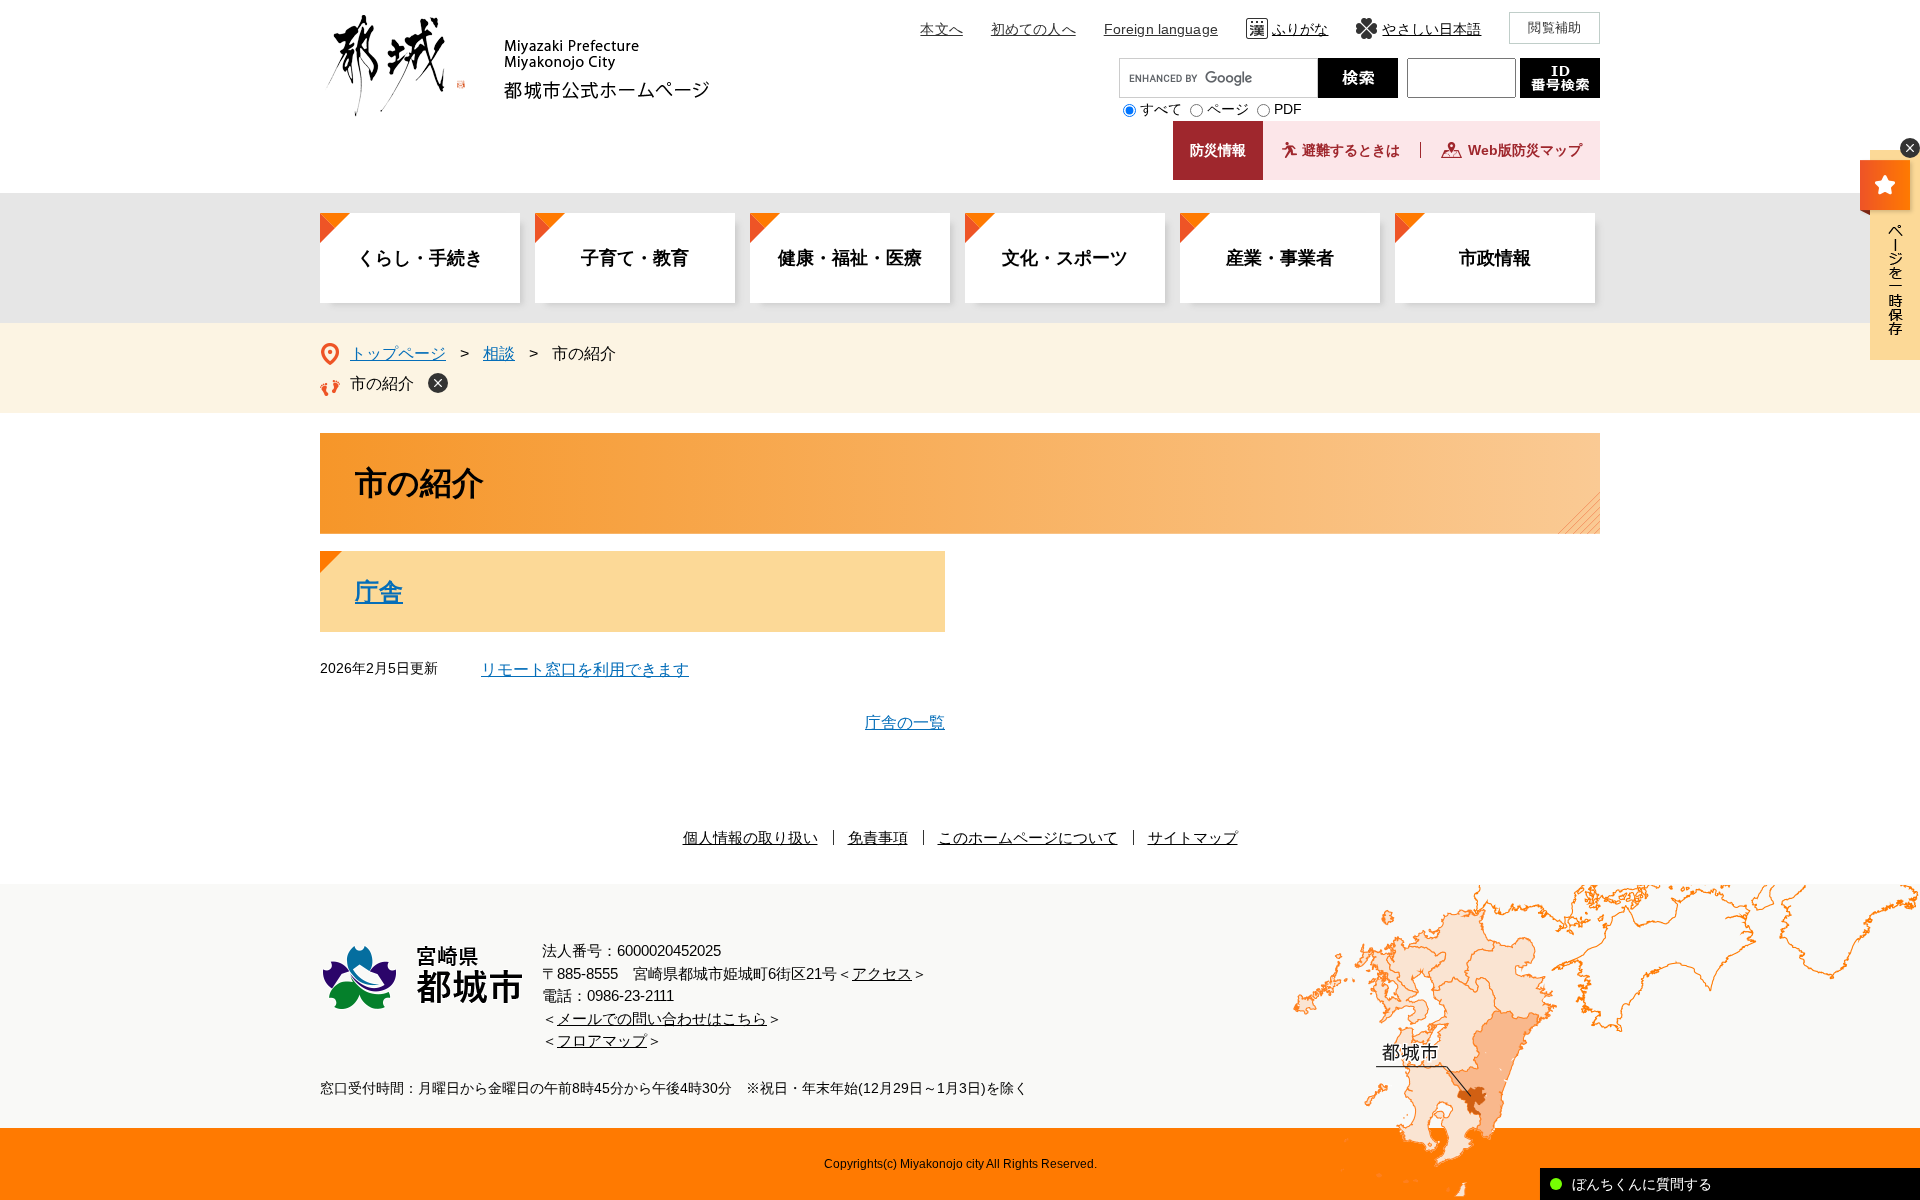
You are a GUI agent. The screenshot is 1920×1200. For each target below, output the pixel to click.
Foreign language (1161, 29)
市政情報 (1495, 258)
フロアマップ (602, 1040)
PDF (1288, 109)
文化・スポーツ (1065, 258)
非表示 (1910, 148)
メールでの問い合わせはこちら (662, 1018)
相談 (499, 353)
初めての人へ (1033, 29)
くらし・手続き (420, 258)
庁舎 (379, 591)
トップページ (398, 353)
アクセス (882, 973)
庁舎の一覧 (905, 722)
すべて (1161, 109)
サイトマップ (1193, 837)
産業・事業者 (1280, 258)
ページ (1228, 109)
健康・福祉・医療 (850, 258)
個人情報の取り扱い (750, 837)
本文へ (941, 29)
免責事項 (878, 837)
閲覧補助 (1554, 27)
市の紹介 (382, 383)
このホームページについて (1028, 837)
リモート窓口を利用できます (585, 669)
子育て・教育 (635, 258)
